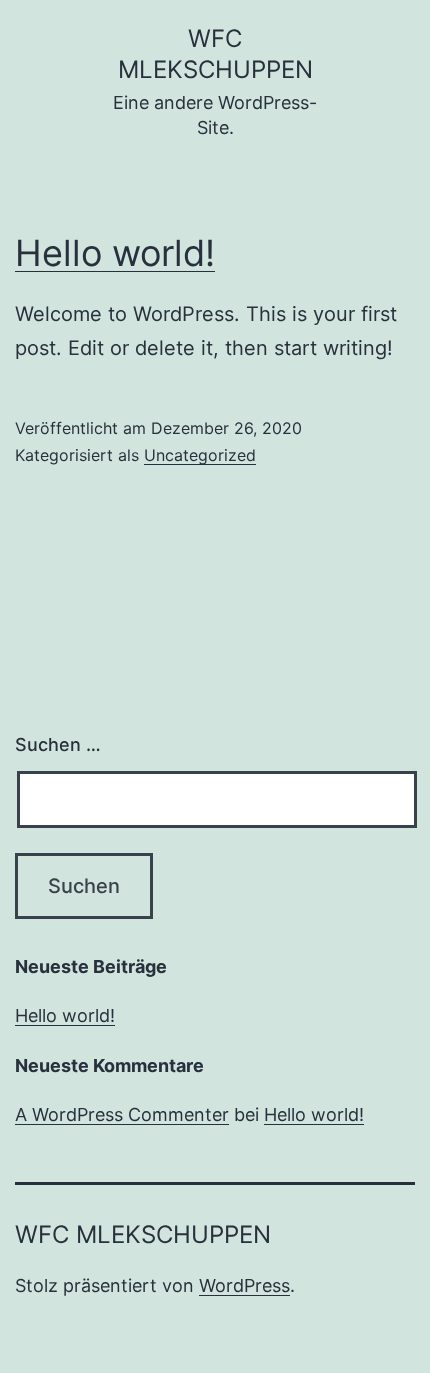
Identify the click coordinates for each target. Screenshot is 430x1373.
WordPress (244, 1285)
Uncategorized (200, 455)
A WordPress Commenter (122, 1114)
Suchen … (58, 744)
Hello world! (115, 253)
